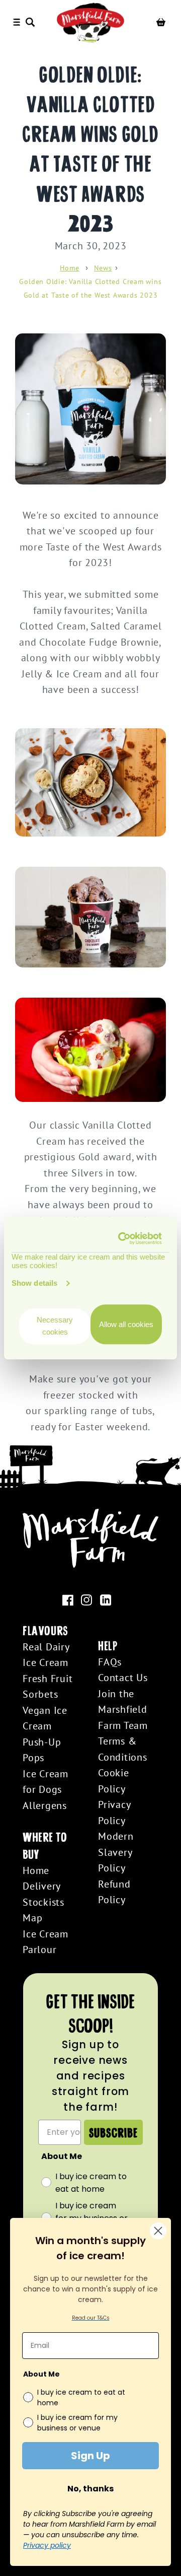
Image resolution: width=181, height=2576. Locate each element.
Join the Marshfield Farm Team (123, 1709)
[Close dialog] (158, 2231)
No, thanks (90, 2489)
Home (69, 268)
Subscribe (113, 2132)
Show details (34, 1283)
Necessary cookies (55, 1326)
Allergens (45, 1805)
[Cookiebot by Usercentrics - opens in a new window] (122, 1238)
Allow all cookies (126, 1324)
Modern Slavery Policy (116, 1852)
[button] (32, 22)
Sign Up (90, 2456)
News (103, 268)
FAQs (110, 1662)
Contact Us (123, 1677)
